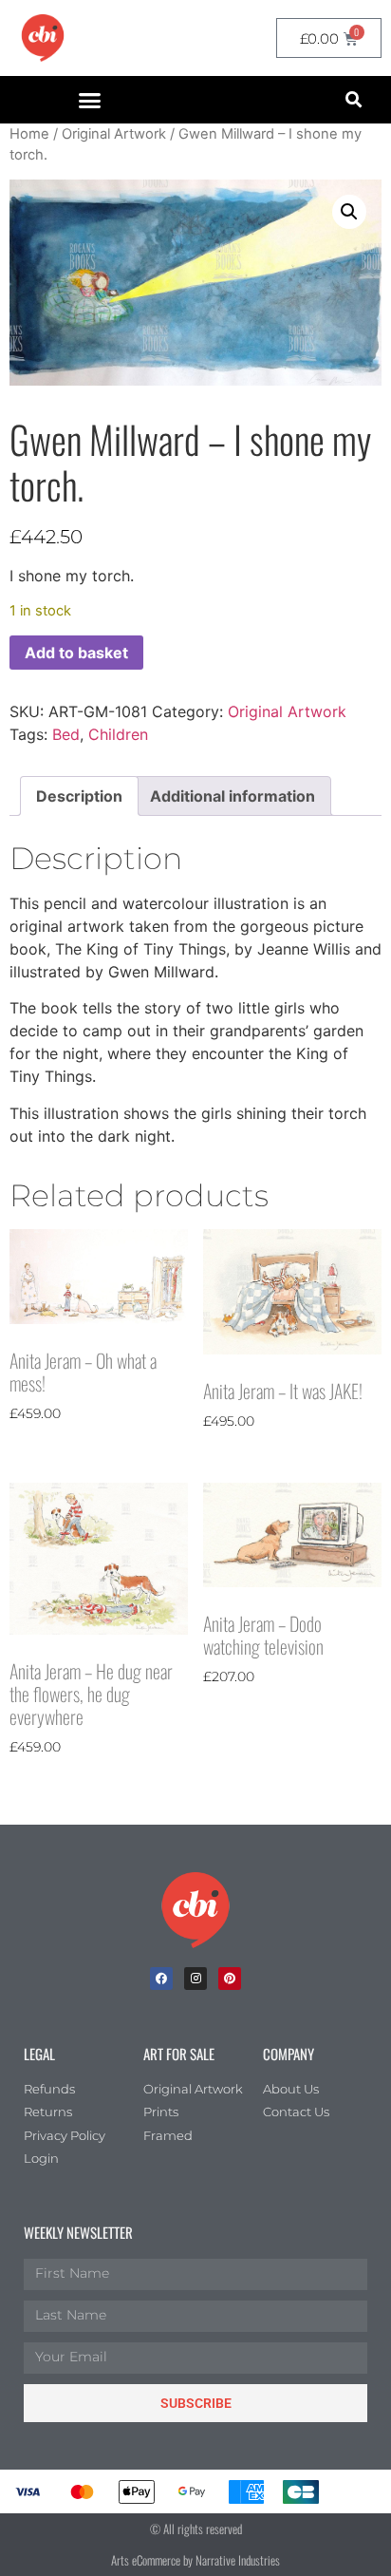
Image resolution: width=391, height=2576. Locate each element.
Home (29, 134)
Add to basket (76, 653)
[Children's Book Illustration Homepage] (195, 1910)
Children (118, 734)
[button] (90, 100)
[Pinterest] (230, 1979)
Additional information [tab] (233, 796)
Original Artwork (114, 134)
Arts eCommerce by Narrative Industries (195, 2560)
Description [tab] (79, 796)
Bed (66, 734)
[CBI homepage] (43, 38)
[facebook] (161, 1979)
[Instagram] (195, 1979)
